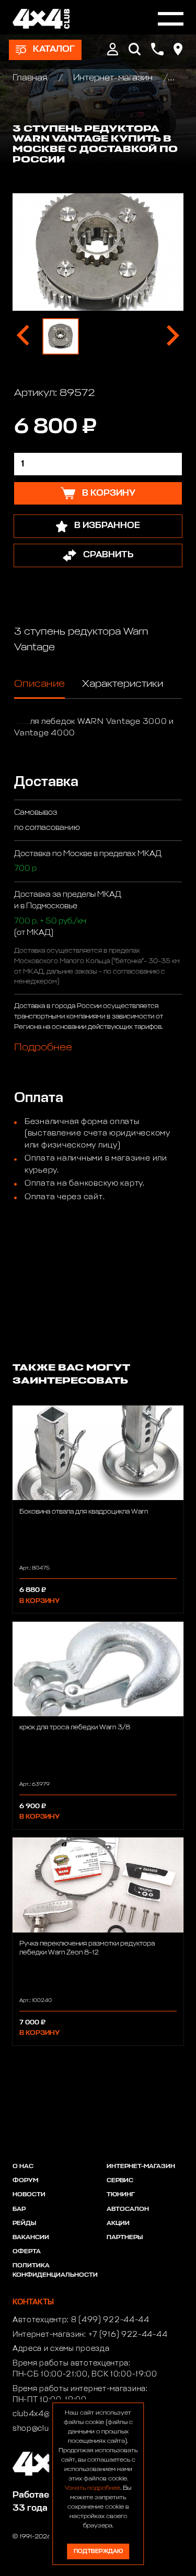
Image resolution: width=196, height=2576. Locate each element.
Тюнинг (121, 2195)
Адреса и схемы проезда (61, 2349)
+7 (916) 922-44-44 (128, 2335)
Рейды (24, 2223)
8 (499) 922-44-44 (110, 2320)
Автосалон (128, 2209)
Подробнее (43, 1047)
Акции (118, 2223)
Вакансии (31, 2238)
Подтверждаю (98, 2551)
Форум (25, 2181)
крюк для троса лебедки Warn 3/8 (75, 1728)
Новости (29, 2195)
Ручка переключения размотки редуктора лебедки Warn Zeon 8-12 (87, 1948)
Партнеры (125, 2238)
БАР (19, 2209)
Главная (31, 78)
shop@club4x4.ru (46, 2429)
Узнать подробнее (93, 2488)
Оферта (27, 2252)
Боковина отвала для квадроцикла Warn (84, 1512)
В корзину (39, 1601)
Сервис (120, 2181)
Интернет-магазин (113, 78)
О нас (23, 2167)
